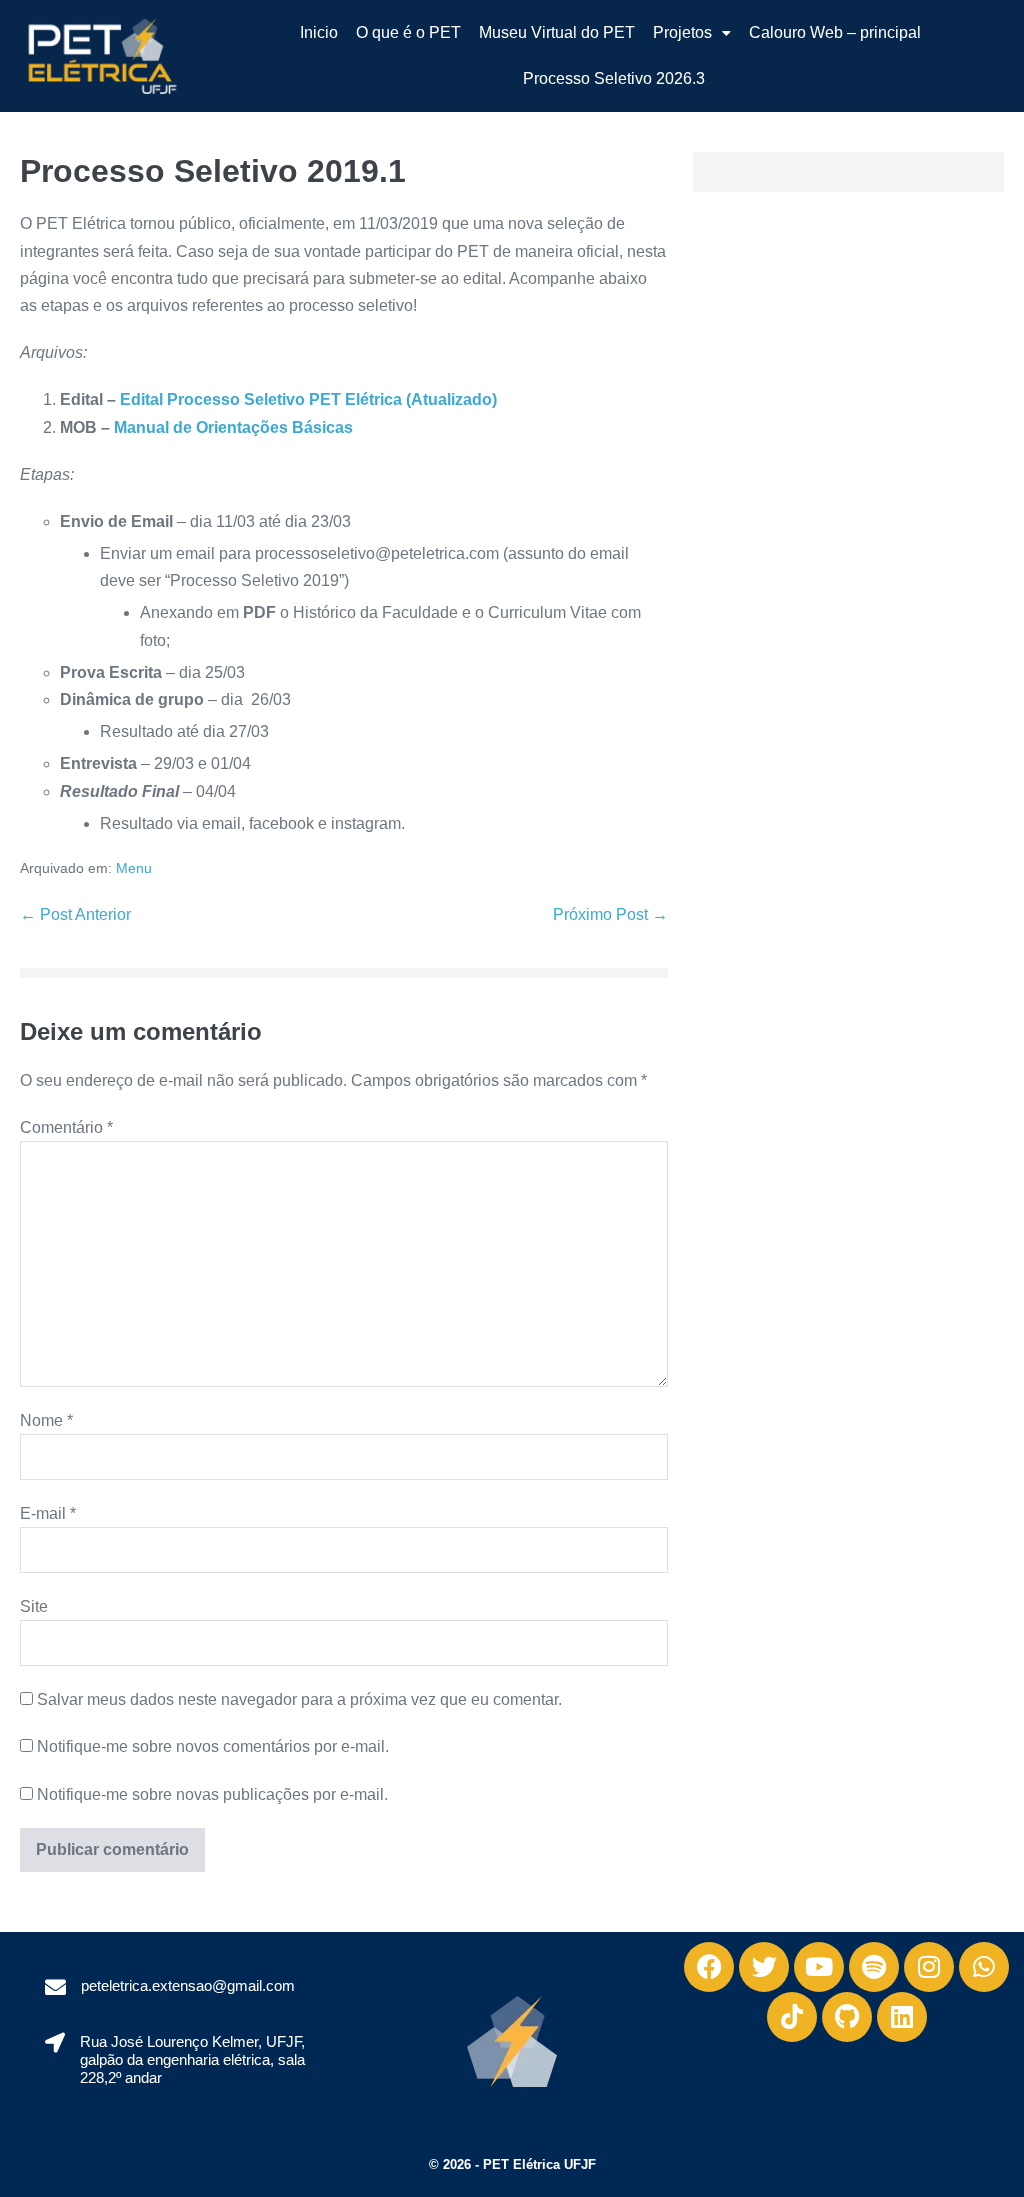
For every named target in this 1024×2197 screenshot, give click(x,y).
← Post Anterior (75, 914)
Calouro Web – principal (835, 32)
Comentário (66, 1127)
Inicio (319, 32)
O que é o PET (408, 32)
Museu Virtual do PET (557, 32)
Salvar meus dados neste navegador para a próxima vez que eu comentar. (299, 1699)
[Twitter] (764, 1967)
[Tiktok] (792, 2017)
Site (34, 1606)
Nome (46, 1420)
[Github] (847, 2017)
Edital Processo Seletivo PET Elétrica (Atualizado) (308, 399)
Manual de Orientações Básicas (233, 427)
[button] (692, 33)
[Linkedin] (902, 2017)
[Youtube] (819, 1967)
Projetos (682, 32)
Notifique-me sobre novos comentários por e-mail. (213, 1746)
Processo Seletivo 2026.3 (614, 78)
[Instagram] (929, 1967)
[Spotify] (874, 1967)
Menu (134, 868)
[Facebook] (709, 1967)
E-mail (48, 1513)
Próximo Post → (610, 914)
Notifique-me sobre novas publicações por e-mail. (212, 1794)
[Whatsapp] (984, 1967)
